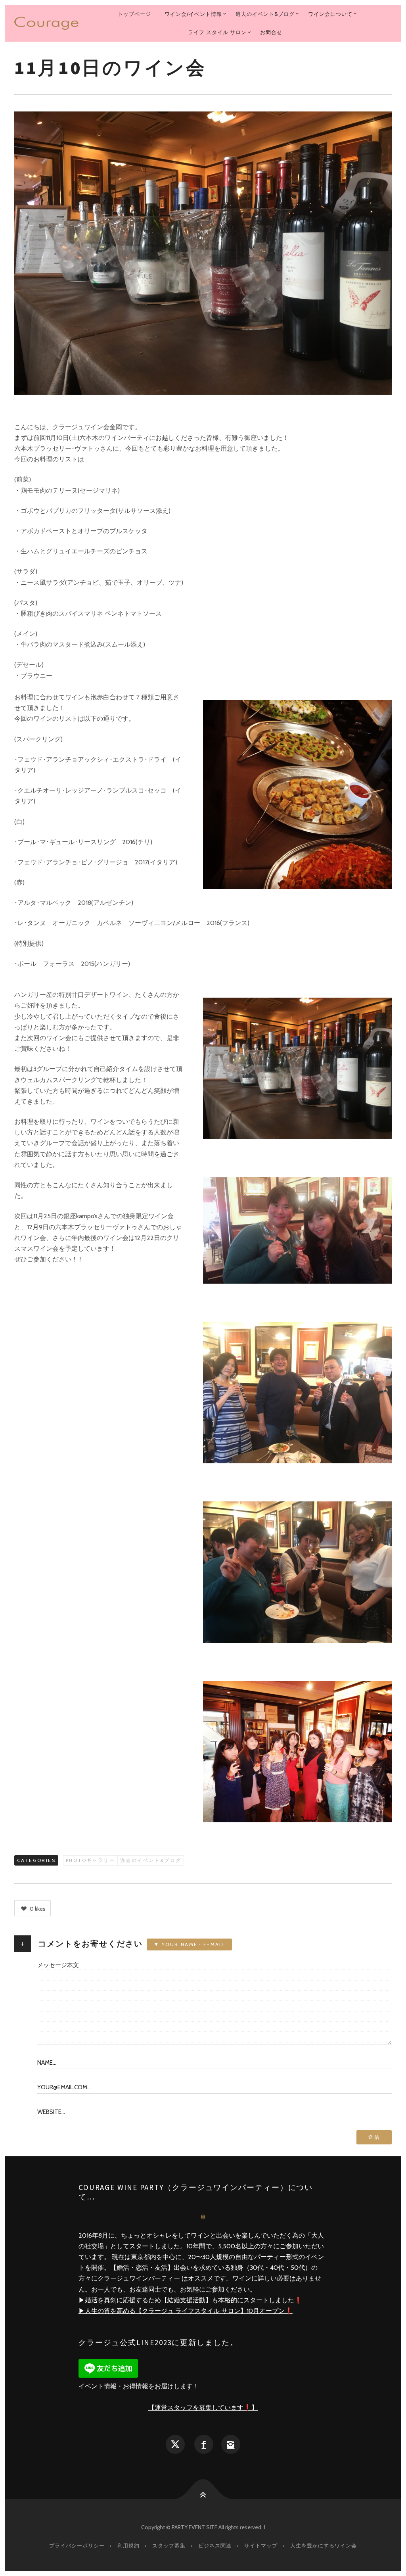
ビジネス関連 (215, 2545)
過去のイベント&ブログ (265, 14)
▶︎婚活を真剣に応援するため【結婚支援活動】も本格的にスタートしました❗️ (190, 2300)
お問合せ (271, 32)
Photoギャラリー (90, 1860)
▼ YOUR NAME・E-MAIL (189, 1944)
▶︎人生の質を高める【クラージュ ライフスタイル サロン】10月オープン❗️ (186, 2311)
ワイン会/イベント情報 (193, 14)
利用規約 (128, 2545)
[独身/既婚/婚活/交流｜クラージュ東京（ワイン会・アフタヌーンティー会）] (46, 23)
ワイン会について (330, 14)
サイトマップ (261, 2545)
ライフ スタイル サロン (217, 32)
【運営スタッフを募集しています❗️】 (203, 2408)
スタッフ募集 (169, 2545)
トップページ (134, 14)
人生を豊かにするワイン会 (324, 2545)
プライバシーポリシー (77, 2545)
